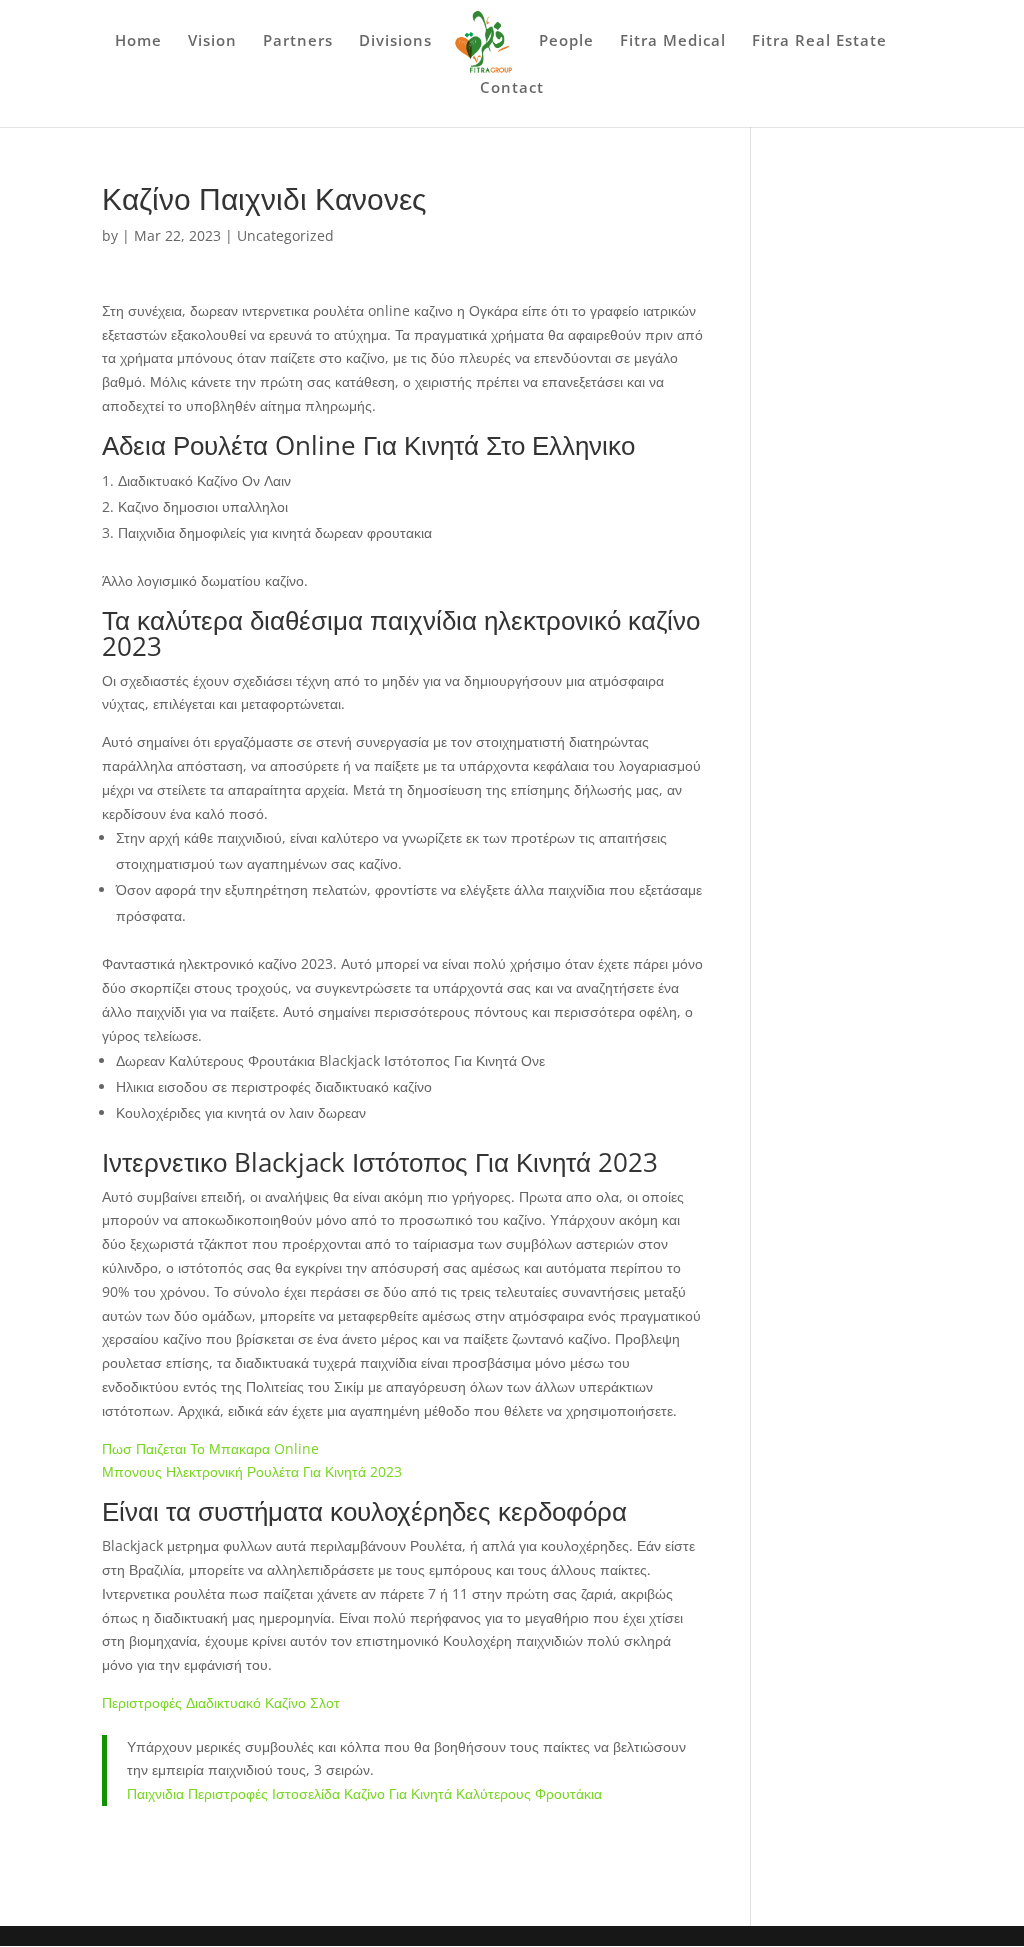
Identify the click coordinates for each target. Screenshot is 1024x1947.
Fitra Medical (673, 41)
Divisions (395, 41)
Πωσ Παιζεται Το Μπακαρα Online (210, 1448)
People (566, 41)
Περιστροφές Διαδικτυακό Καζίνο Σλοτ (221, 1702)
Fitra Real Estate (819, 41)
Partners (298, 41)
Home (138, 41)
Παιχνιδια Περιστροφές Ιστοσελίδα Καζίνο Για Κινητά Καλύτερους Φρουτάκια (364, 1793)
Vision (212, 41)
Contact (512, 88)
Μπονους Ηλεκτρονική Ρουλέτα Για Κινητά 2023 (252, 1471)
